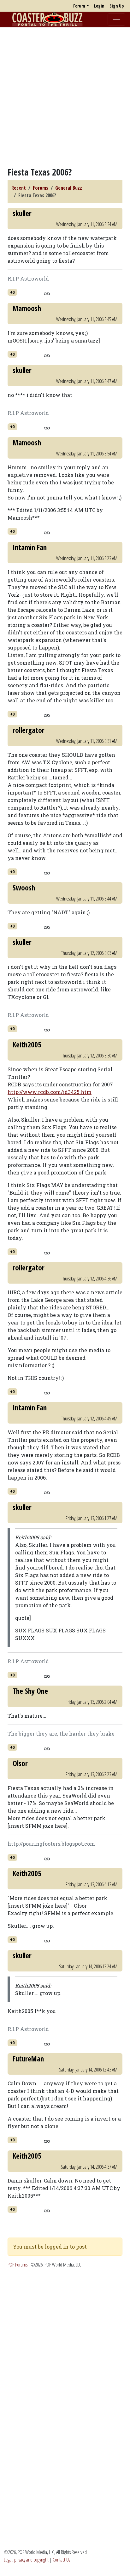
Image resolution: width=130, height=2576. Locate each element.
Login (99, 6)
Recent (19, 188)
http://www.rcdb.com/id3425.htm (50, 1092)
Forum (79, 6)
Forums (41, 188)
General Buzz (69, 188)
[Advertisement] (65, 97)
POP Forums (18, 2265)
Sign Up (117, 6)
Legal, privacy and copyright (26, 2560)
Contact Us (61, 2560)
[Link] (47, 293)
